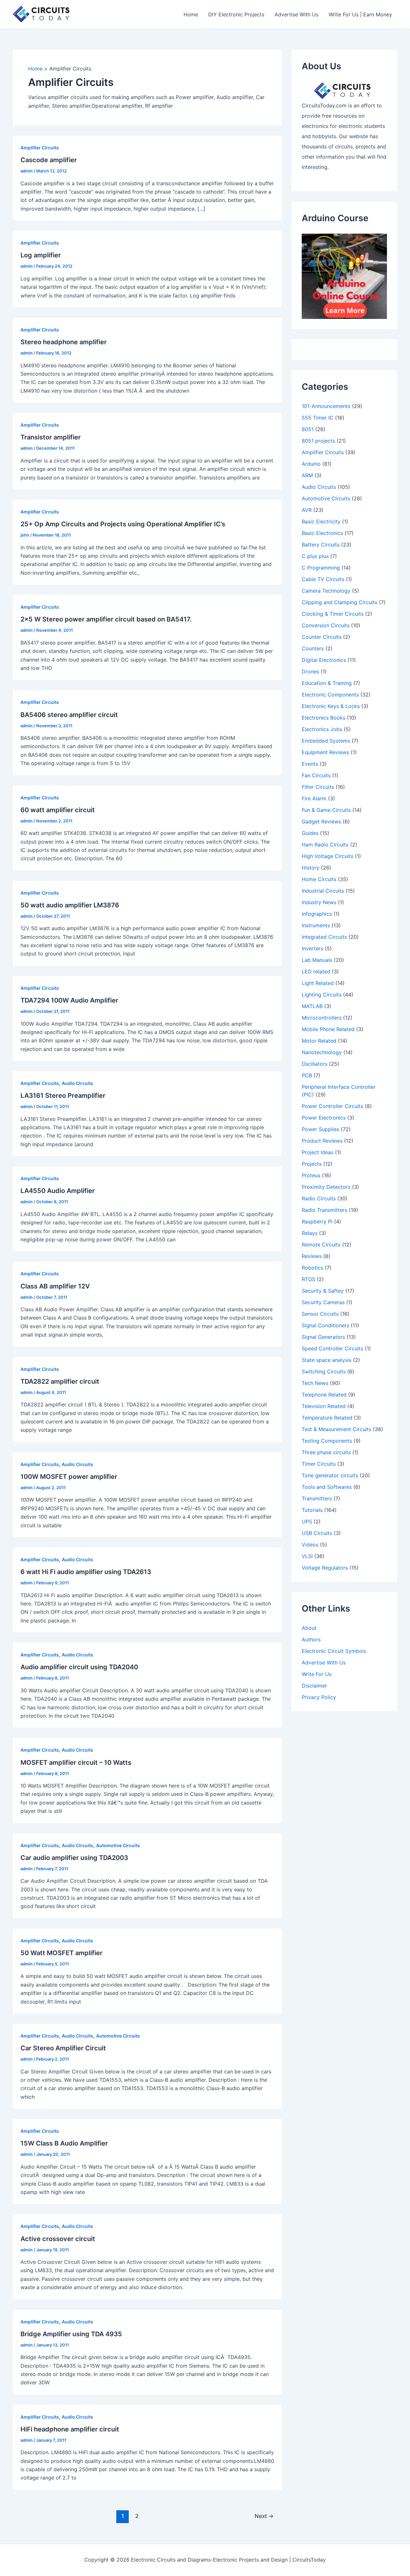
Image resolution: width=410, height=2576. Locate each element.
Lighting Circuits (322, 995)
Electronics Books (324, 718)
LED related (316, 971)
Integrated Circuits (324, 937)
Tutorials (312, 1510)
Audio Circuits (78, 1083)
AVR (307, 510)
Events (310, 764)
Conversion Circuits (326, 625)
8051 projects (318, 441)
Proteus (311, 1175)
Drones (310, 671)
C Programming (321, 568)
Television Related (324, 1406)
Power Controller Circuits (332, 1106)
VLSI (307, 1556)
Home (191, 14)
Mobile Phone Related (328, 1029)
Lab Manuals (317, 960)
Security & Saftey (323, 1291)
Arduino (311, 464)
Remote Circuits (321, 1245)
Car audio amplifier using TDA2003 (74, 1858)
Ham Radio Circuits (325, 845)
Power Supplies (320, 1129)
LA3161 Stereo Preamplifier (63, 1096)
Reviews (312, 1256)
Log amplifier (41, 255)
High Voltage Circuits (328, 856)
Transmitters (317, 1498)
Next (264, 2516)
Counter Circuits (322, 637)
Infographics (317, 914)
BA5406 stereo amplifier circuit (69, 715)
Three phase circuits (326, 1452)
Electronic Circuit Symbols (334, 1651)
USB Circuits (317, 1533)
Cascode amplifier (49, 160)
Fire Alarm (314, 798)
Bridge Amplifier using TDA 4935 (71, 2334)
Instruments (316, 925)
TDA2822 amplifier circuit (60, 1381)
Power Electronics (324, 1118)
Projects (312, 1164)
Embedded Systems (326, 741)
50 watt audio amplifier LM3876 (70, 905)
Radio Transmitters (324, 1210)
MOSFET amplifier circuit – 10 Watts (76, 1763)
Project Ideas (318, 1152)
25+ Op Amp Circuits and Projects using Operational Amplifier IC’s (123, 524)
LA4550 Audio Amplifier (58, 1191)
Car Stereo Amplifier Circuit (63, 2048)
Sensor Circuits (320, 1314)
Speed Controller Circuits (332, 1348)
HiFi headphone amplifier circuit (70, 2429)
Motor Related (319, 1041)
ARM (307, 475)
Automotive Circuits (118, 1845)
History (311, 868)
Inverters (312, 948)
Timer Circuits (319, 1464)
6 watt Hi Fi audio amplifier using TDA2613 (86, 1572)
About (309, 1628)
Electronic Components (330, 695)
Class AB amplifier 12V (55, 1286)
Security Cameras (323, 1302)
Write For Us (317, 1674)
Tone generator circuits (330, 1475)
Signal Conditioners (325, 1325)
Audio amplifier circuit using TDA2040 (79, 1667)
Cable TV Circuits (323, 579)
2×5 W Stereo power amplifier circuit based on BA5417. (106, 619)
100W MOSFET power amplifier (69, 1477)
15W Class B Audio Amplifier (64, 2143)
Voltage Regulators (325, 1568)
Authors (311, 1639)
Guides (310, 833)
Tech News (315, 1383)
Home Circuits (319, 879)
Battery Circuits (321, 545)
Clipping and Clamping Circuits (340, 602)
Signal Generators (323, 1337)
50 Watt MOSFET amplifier (61, 1953)
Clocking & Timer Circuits (333, 614)
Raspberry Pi (317, 1221)
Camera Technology (326, 591)
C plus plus (315, 556)
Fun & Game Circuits (326, 810)
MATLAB (312, 1006)
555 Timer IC (318, 418)
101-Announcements (326, 406)
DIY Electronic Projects (236, 14)
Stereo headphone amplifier (64, 342)
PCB (307, 1075)
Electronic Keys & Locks (331, 706)
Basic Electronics (322, 533)
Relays (310, 1233)
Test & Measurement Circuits (336, 1429)
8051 (308, 429)
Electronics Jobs (322, 729)
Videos (310, 1545)
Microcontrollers (322, 1018)
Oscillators (315, 1064)
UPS (307, 1521)
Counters (313, 648)
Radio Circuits (319, 1198)
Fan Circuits (316, 775)
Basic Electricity (321, 521)
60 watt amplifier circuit (58, 810)
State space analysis (327, 1360)
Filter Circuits (318, 787)
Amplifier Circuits (40, 148)
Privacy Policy (319, 1697)
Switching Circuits (324, 1371)
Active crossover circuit (58, 2239)
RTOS (308, 1279)
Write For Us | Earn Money (360, 14)
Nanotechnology (322, 1052)
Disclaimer (314, 1686)
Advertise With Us (296, 14)
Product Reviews (322, 1141)
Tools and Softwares (327, 1487)
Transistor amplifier (51, 437)
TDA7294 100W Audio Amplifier (69, 1000)
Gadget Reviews (321, 821)
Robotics (312, 1268)
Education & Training (327, 683)
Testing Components (327, 1441)
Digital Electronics (324, 660)
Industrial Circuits (323, 891)
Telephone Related (324, 1395)
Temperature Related (327, 1418)
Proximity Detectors (326, 1187)
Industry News (319, 902)
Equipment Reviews (325, 752)
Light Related (318, 983)
